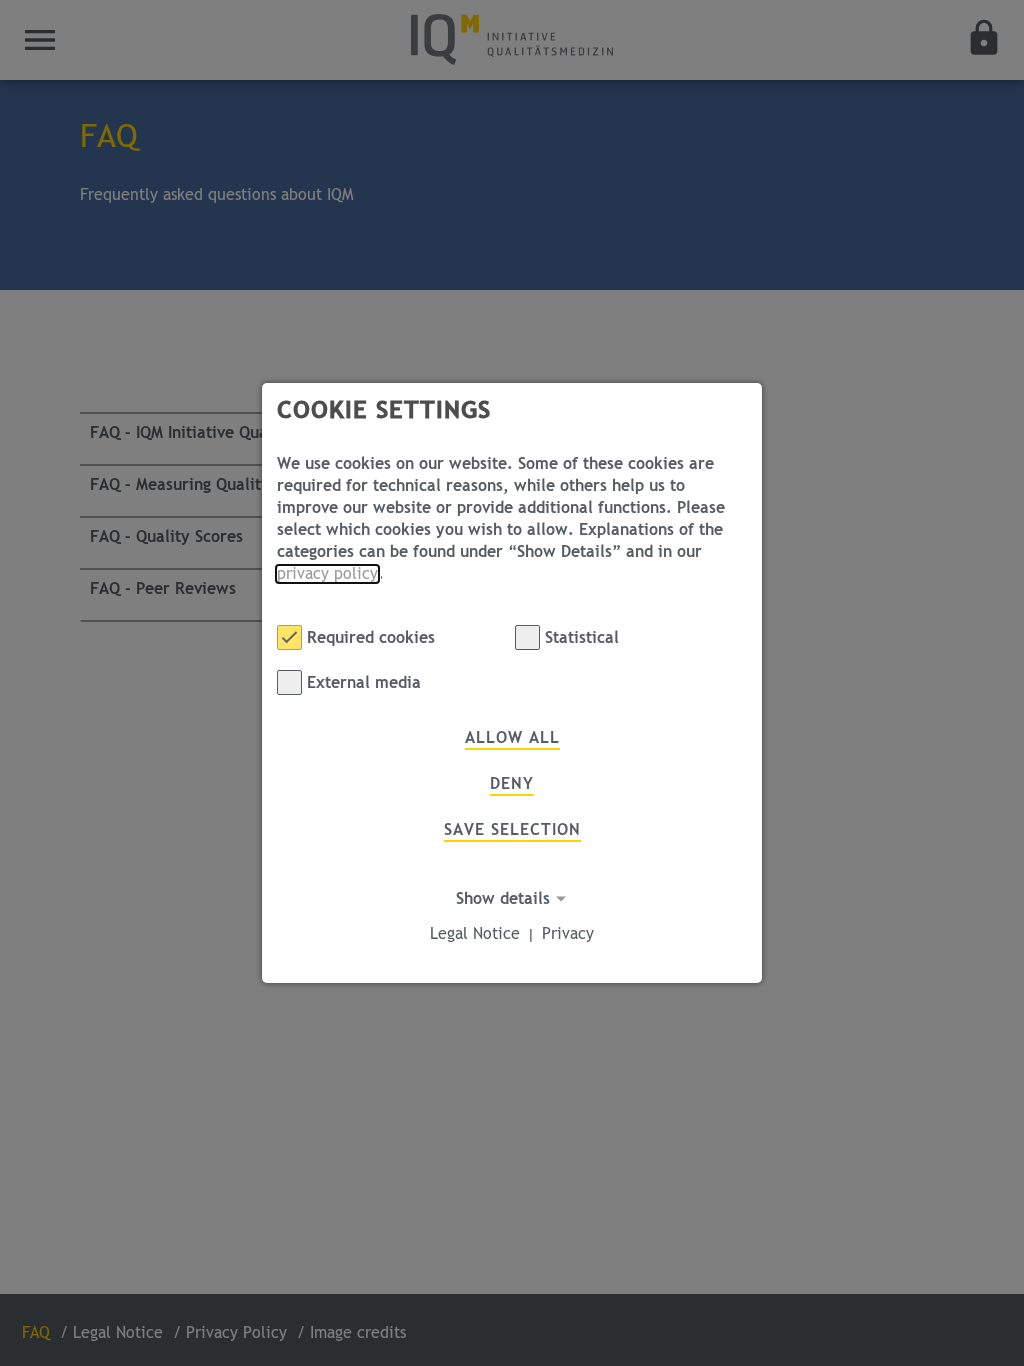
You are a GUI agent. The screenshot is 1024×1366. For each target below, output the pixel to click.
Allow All (512, 738)
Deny (512, 784)
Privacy (568, 934)
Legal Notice (475, 934)
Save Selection (512, 830)
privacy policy (327, 574)
